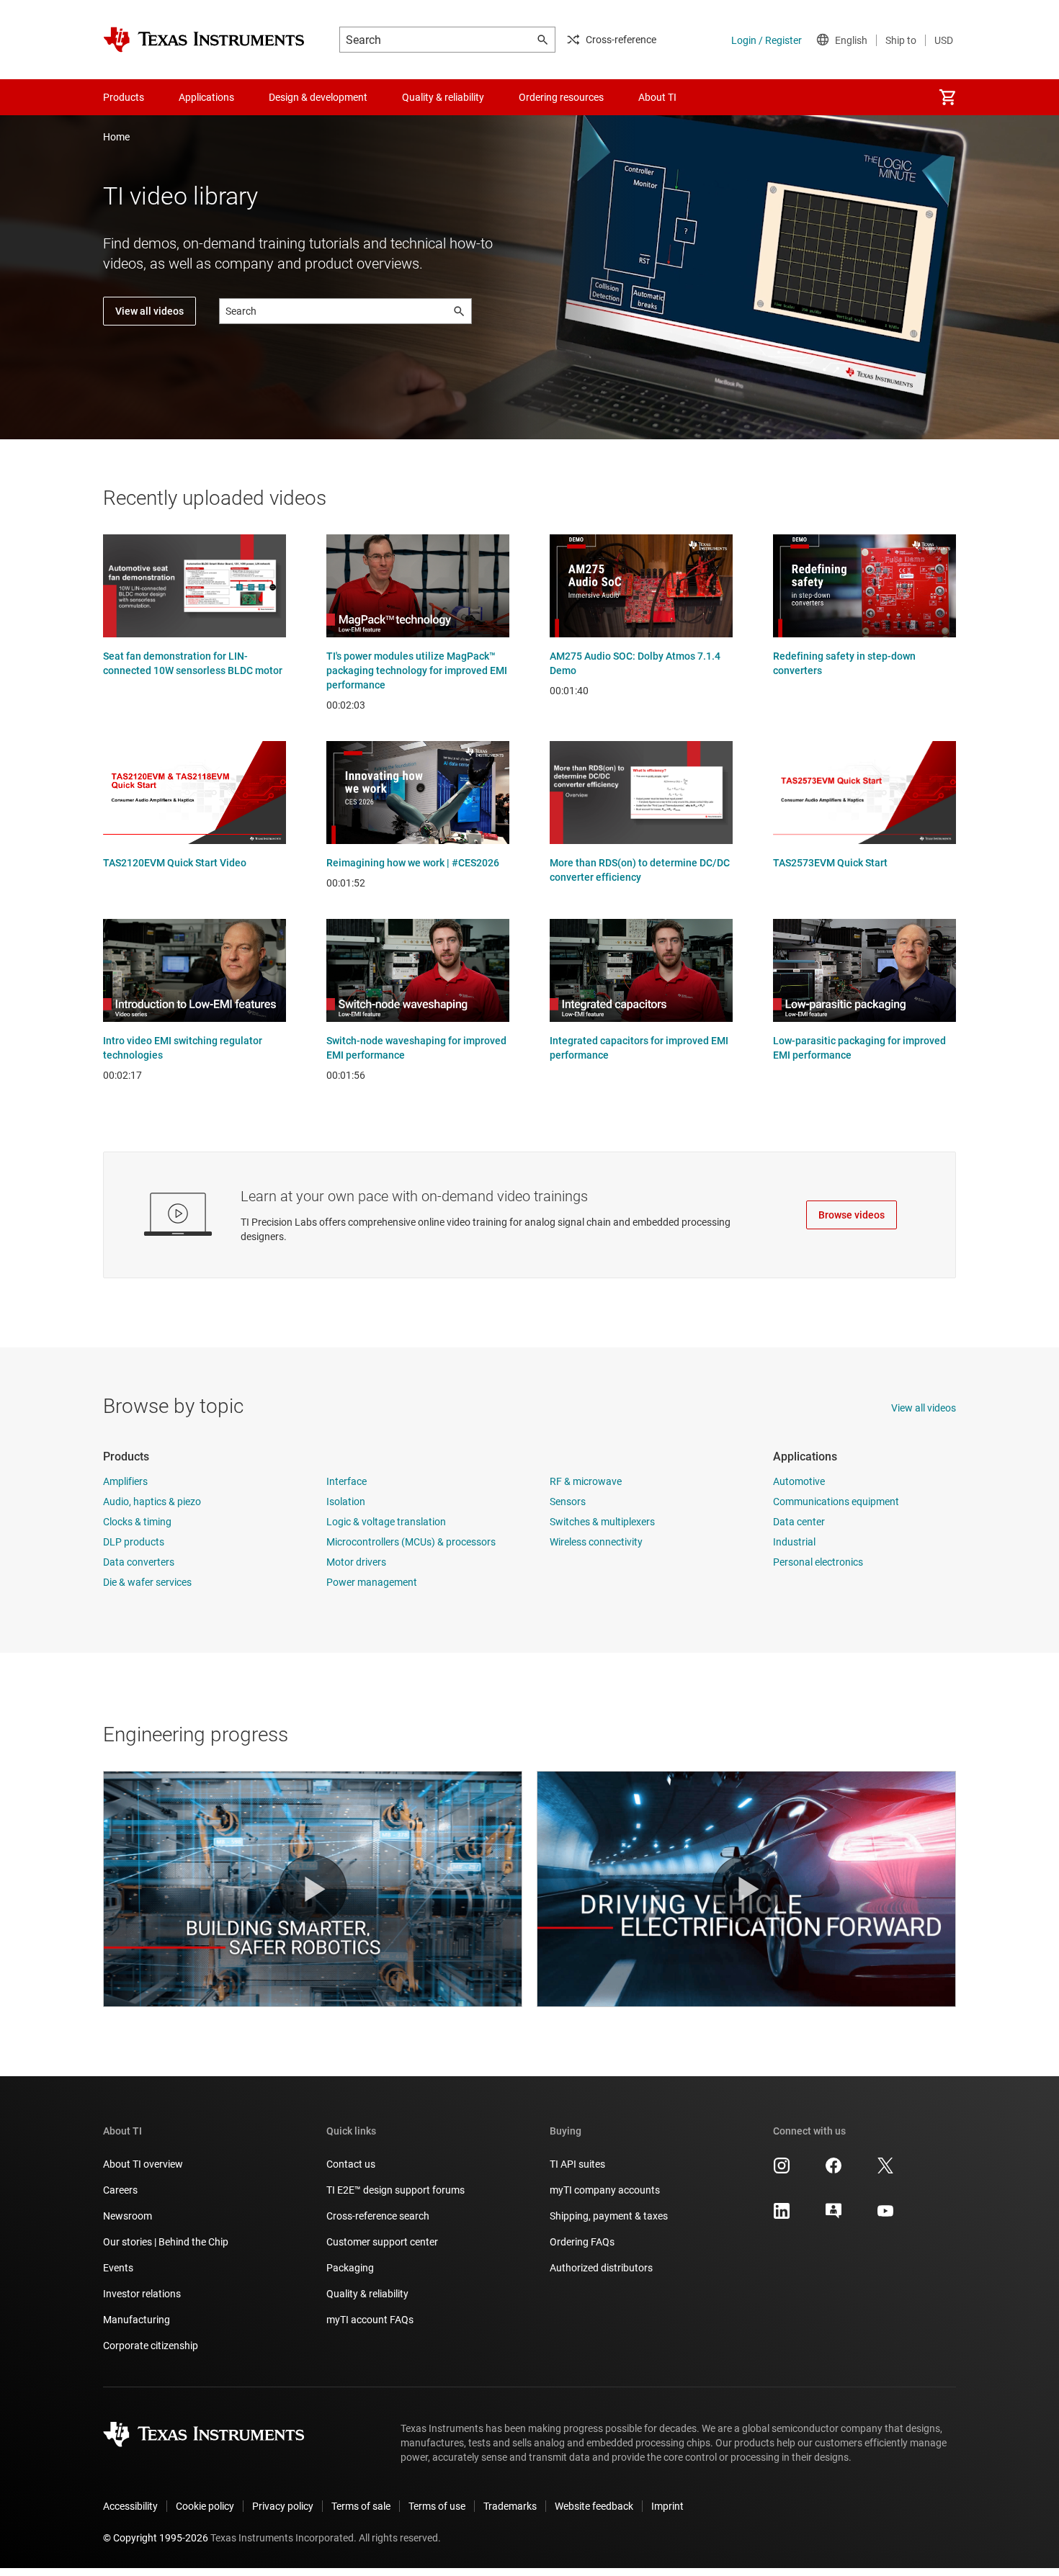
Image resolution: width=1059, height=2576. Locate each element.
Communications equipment (836, 1502)
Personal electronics (818, 1562)
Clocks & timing (137, 1522)
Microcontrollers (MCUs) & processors (411, 1542)
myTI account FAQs (370, 2320)
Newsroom (128, 2216)
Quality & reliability (367, 2294)
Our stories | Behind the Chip (166, 2242)
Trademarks (510, 2506)
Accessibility (130, 2506)
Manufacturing (137, 2320)
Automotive (799, 1481)
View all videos (149, 311)
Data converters (139, 1562)
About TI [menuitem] (657, 97)
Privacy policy (283, 2506)
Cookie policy (205, 2506)
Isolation (346, 1502)
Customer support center (382, 2242)
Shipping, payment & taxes (609, 2216)
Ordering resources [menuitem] (561, 97)
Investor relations (142, 2294)
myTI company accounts (605, 2190)
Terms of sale (361, 2506)
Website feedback (594, 2506)
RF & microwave (586, 1481)
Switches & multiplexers (602, 1522)
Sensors (568, 1502)
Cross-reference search (378, 2216)
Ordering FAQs (582, 2242)
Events (118, 2268)
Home (116, 137)
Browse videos (852, 1215)
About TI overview (143, 2164)
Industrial (794, 1542)
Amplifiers (125, 1481)
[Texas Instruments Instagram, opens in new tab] (782, 2171)
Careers (120, 2190)
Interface (347, 1481)
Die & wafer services (147, 1582)
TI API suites (577, 2164)
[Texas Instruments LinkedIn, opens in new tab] (782, 2216)
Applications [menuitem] (206, 97)
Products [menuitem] (124, 97)
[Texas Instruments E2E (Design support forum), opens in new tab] (834, 2216)
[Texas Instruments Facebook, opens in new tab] (834, 2171)
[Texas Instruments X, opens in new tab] (885, 2171)
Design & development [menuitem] (318, 97)
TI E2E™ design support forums (396, 2190)
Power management (372, 1582)
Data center (799, 1522)
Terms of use (437, 2506)
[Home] (204, 40)
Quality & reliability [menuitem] (443, 97)
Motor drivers (356, 1562)
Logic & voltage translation (386, 1522)
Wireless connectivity (596, 1542)
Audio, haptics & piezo (152, 1502)
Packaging (350, 2268)
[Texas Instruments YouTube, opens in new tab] (885, 2216)
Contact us (351, 2164)
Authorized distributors (601, 2268)
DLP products (134, 1542)
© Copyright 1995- (156, 2538)
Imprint (667, 2506)
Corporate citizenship (151, 2346)
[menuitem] (947, 97)
